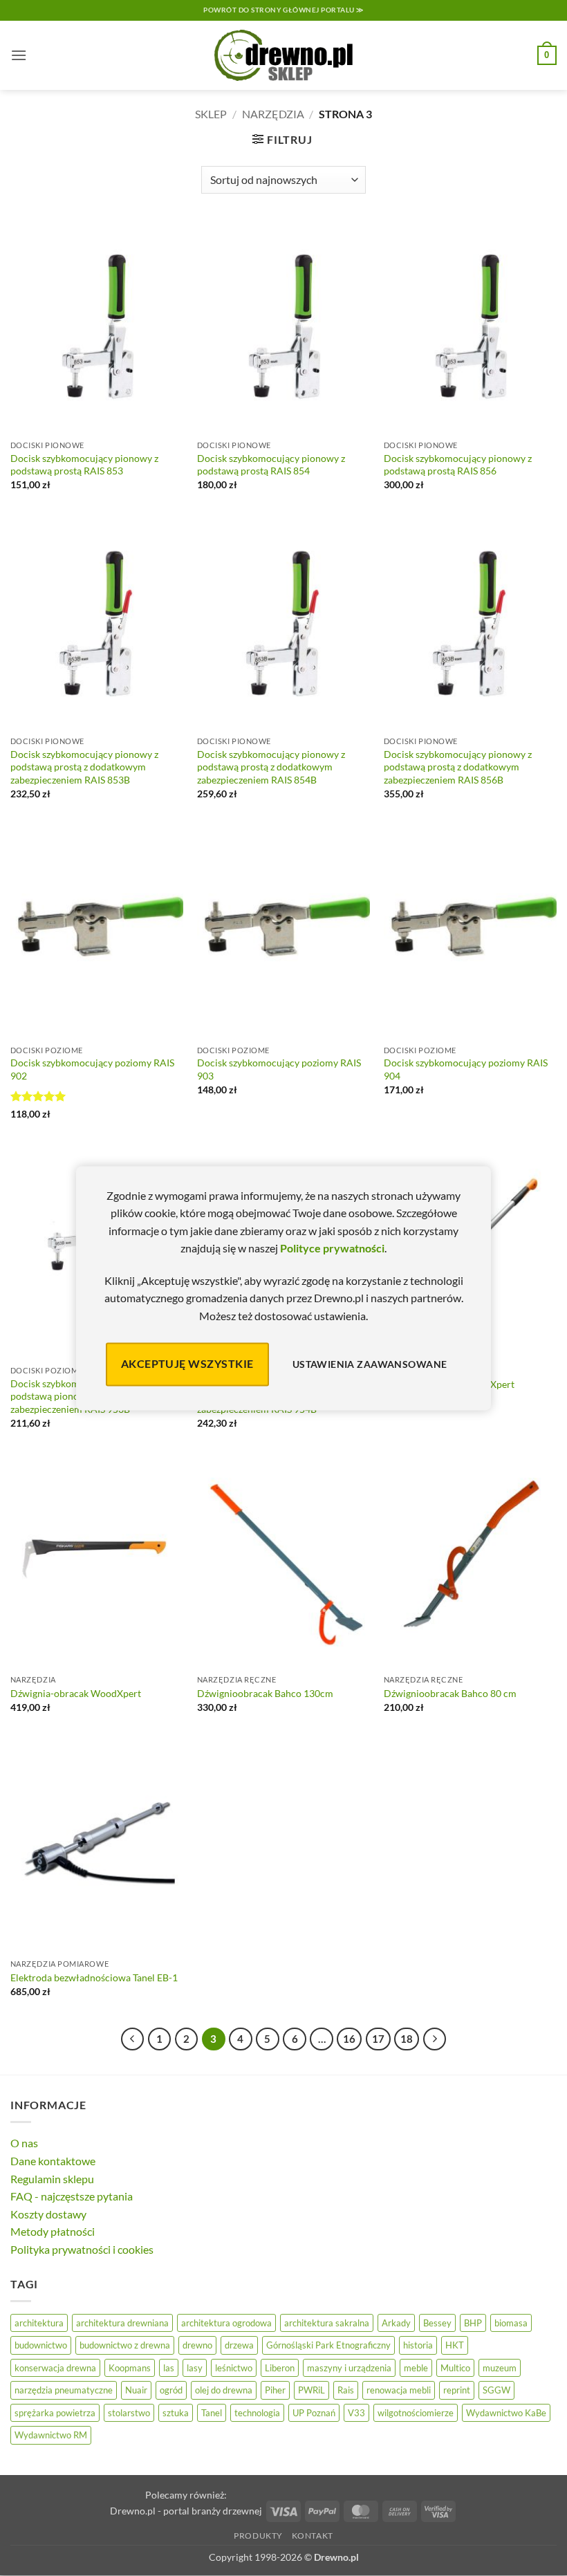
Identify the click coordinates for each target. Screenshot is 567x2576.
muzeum (500, 2368)
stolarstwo (129, 2413)
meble (416, 2368)
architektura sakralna (327, 2323)
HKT (455, 2345)
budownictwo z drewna (125, 2345)
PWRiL (312, 2390)
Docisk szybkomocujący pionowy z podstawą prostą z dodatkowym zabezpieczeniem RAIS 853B (84, 767)
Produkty (258, 2536)
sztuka (176, 2413)
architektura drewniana (122, 2323)
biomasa (511, 2323)
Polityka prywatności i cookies (82, 2249)
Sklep (211, 114)
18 (407, 2039)
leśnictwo (234, 2368)
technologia (257, 2413)
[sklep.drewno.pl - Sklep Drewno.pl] (283, 55)
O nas (24, 2143)
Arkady (396, 2323)
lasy (195, 2368)
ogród (171, 2390)
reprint (457, 2390)
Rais (346, 2390)
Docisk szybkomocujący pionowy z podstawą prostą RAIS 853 (84, 465)
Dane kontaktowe (53, 2161)
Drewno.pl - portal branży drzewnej (186, 2511)
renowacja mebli (399, 2390)
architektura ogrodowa (226, 2323)
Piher (275, 2390)
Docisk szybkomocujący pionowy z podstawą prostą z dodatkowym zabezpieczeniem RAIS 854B (271, 767)
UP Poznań (314, 2413)
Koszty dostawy (48, 2214)
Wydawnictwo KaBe (506, 2413)
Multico (455, 2368)
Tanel (212, 2413)
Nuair (136, 2390)
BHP (473, 2323)
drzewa (239, 2345)
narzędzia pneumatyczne (64, 2390)
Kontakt (313, 2536)
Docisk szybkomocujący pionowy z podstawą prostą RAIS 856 (458, 465)
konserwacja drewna (55, 2368)
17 (378, 2039)
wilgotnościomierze (416, 2413)
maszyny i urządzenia (349, 2368)
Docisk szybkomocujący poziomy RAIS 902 (92, 1069)
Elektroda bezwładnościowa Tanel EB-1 (94, 1977)
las (169, 2368)
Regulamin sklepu (52, 2179)
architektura (39, 2323)
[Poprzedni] (133, 2039)
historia (418, 2345)
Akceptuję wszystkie (187, 1364)
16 (349, 2039)
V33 (356, 2413)
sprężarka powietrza (55, 2413)
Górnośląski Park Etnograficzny (328, 2345)
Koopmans (130, 2368)
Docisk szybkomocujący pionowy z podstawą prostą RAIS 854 (271, 465)
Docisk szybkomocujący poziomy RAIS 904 (466, 1069)
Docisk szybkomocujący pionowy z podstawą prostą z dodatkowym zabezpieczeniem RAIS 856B (458, 767)
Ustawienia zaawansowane (370, 1364)
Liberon (280, 2368)
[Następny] (435, 2039)
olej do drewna (224, 2390)
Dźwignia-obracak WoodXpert (76, 1693)
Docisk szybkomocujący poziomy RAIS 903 (279, 1069)
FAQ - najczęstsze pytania (72, 2196)
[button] (19, 55)
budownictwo (41, 2345)
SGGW (496, 2390)
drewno (197, 2345)
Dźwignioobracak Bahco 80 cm (450, 1693)
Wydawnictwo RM (51, 2435)
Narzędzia (273, 114)
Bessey (437, 2323)
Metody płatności (53, 2231)
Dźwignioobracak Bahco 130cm (265, 1693)
